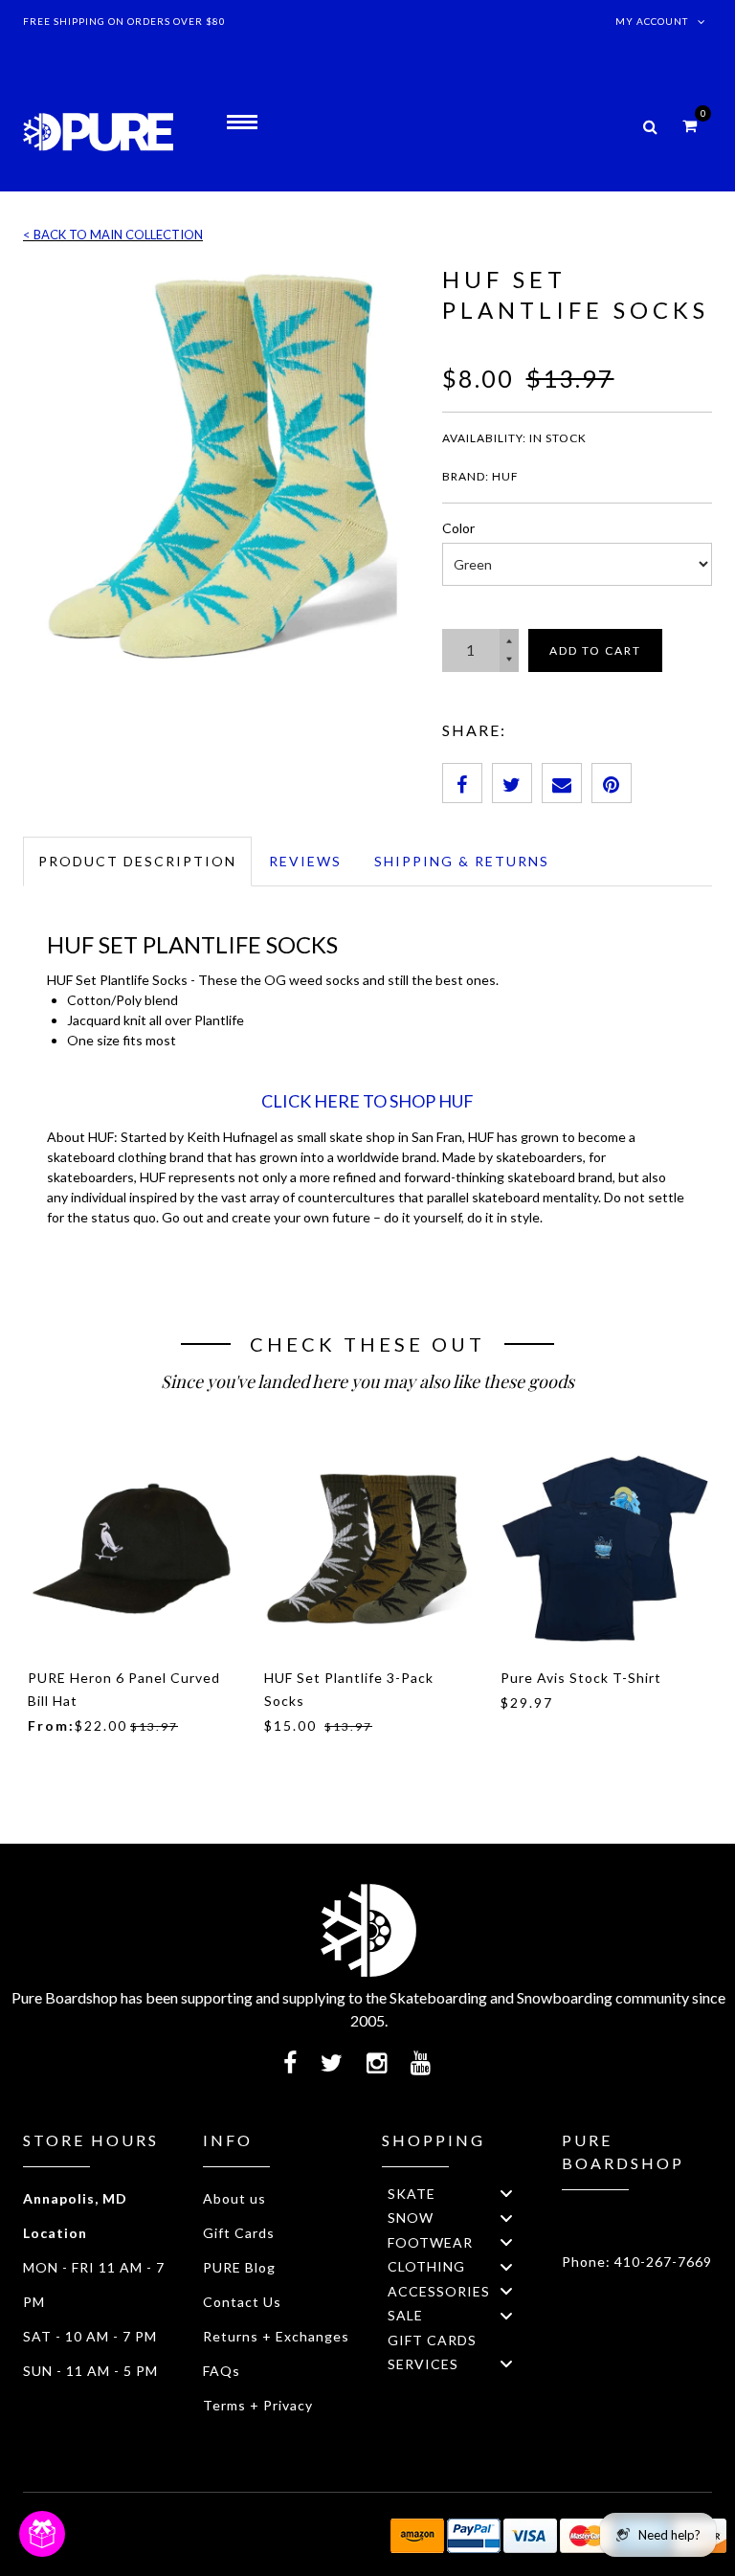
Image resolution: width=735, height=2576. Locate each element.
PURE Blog (239, 2267)
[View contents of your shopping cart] (690, 125)
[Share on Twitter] (512, 783)
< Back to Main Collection (113, 235)
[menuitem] (457, 2194)
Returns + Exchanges (276, 2336)
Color (458, 528)
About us (234, 2198)
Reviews (305, 861)
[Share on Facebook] (462, 783)
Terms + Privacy (258, 2405)
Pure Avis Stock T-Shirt (581, 1678)
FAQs (222, 2371)
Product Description (137, 861)
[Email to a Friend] (562, 783)
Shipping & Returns (462, 861)
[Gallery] (218, 463)
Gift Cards (239, 2233)
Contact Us (242, 2302)
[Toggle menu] (506, 2194)
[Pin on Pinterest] (612, 783)
